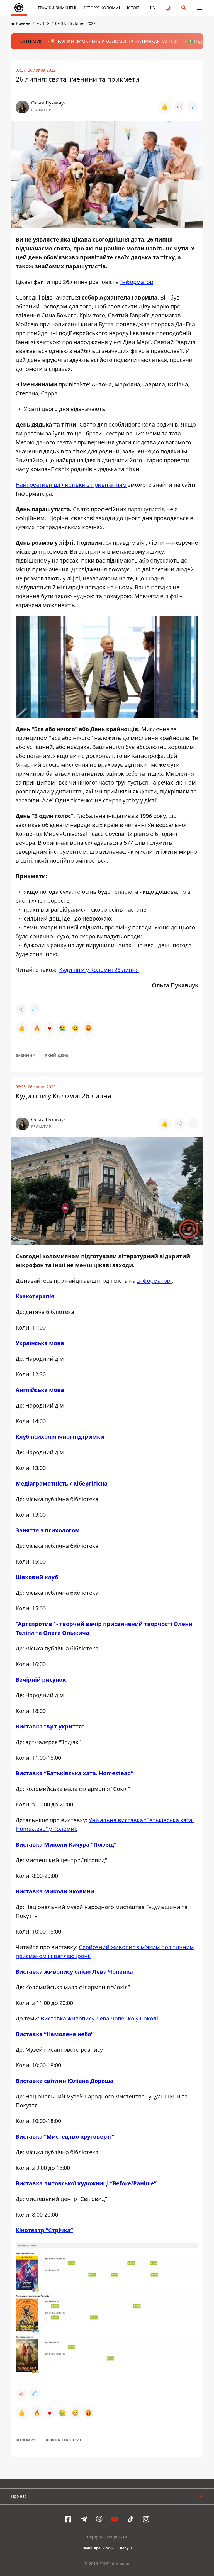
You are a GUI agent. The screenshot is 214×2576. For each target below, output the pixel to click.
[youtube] (115, 2519)
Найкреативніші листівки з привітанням (71, 485)
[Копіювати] (193, 107)
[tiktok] (130, 2519)
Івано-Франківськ (98, 2548)
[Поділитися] (179, 107)
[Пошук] (184, 8)
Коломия (26, 2440)
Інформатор (137, 282)
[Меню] (200, 8)
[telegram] (84, 2519)
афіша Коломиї (63, 2440)
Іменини (26, 1055)
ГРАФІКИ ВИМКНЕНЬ (58, 8)
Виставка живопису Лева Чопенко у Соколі (99, 2018)
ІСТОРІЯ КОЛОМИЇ (102, 8)
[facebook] (68, 2519)
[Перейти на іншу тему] (168, 8)
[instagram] (146, 2519)
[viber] (99, 2519)
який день (57, 1055)
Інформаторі (154, 1281)
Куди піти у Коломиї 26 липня (99, 970)
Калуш (126, 2548)
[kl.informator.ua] (19, 8)
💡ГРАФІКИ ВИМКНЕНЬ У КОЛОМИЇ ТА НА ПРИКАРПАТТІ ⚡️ (114, 41)
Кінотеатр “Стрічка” (44, 2230)
